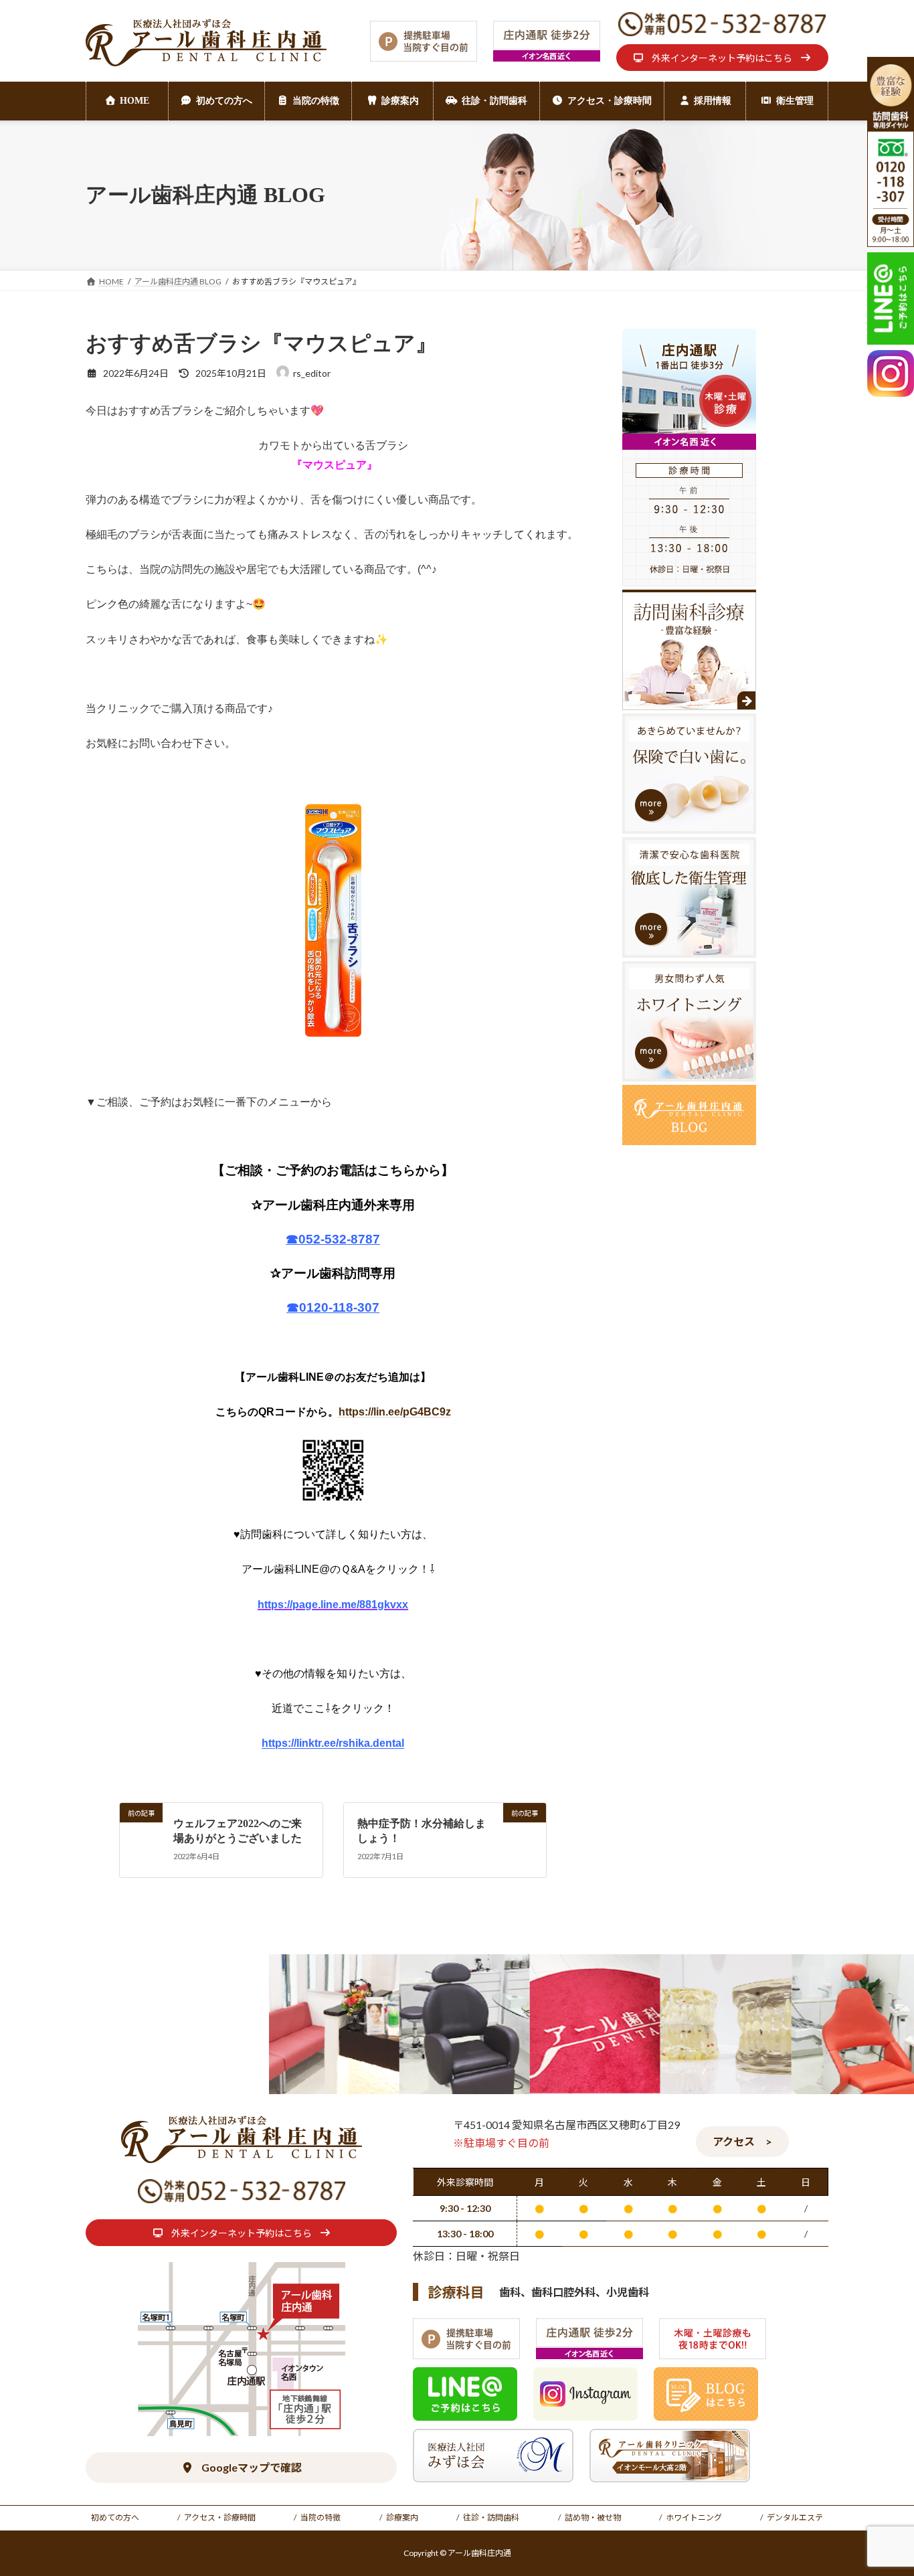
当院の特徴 (321, 2517)
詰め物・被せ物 (593, 2517)
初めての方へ (115, 2517)
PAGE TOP (880, 2486)
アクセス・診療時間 (220, 2517)
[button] (722, 58)
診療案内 (402, 2517)
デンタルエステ (795, 2517)
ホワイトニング (694, 2517)
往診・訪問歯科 (491, 2517)
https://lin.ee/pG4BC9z (395, 1412)
